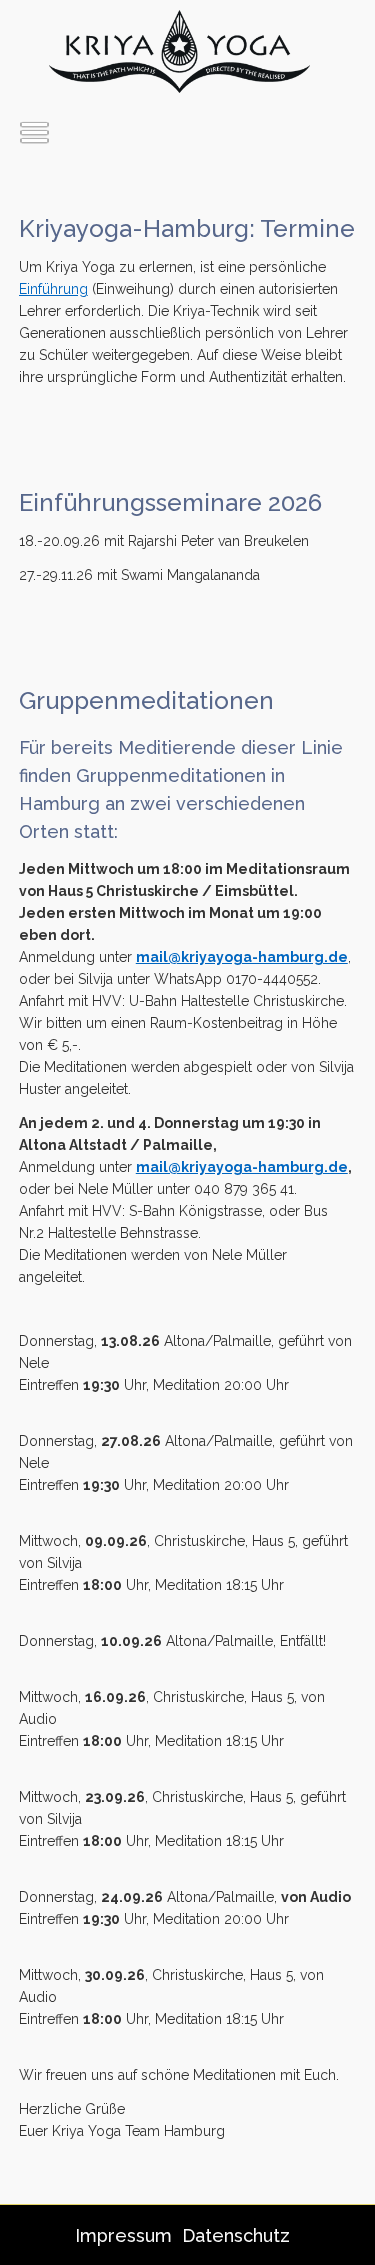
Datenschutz (236, 2235)
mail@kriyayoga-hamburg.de (242, 957)
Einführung (53, 289)
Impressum (123, 2235)
